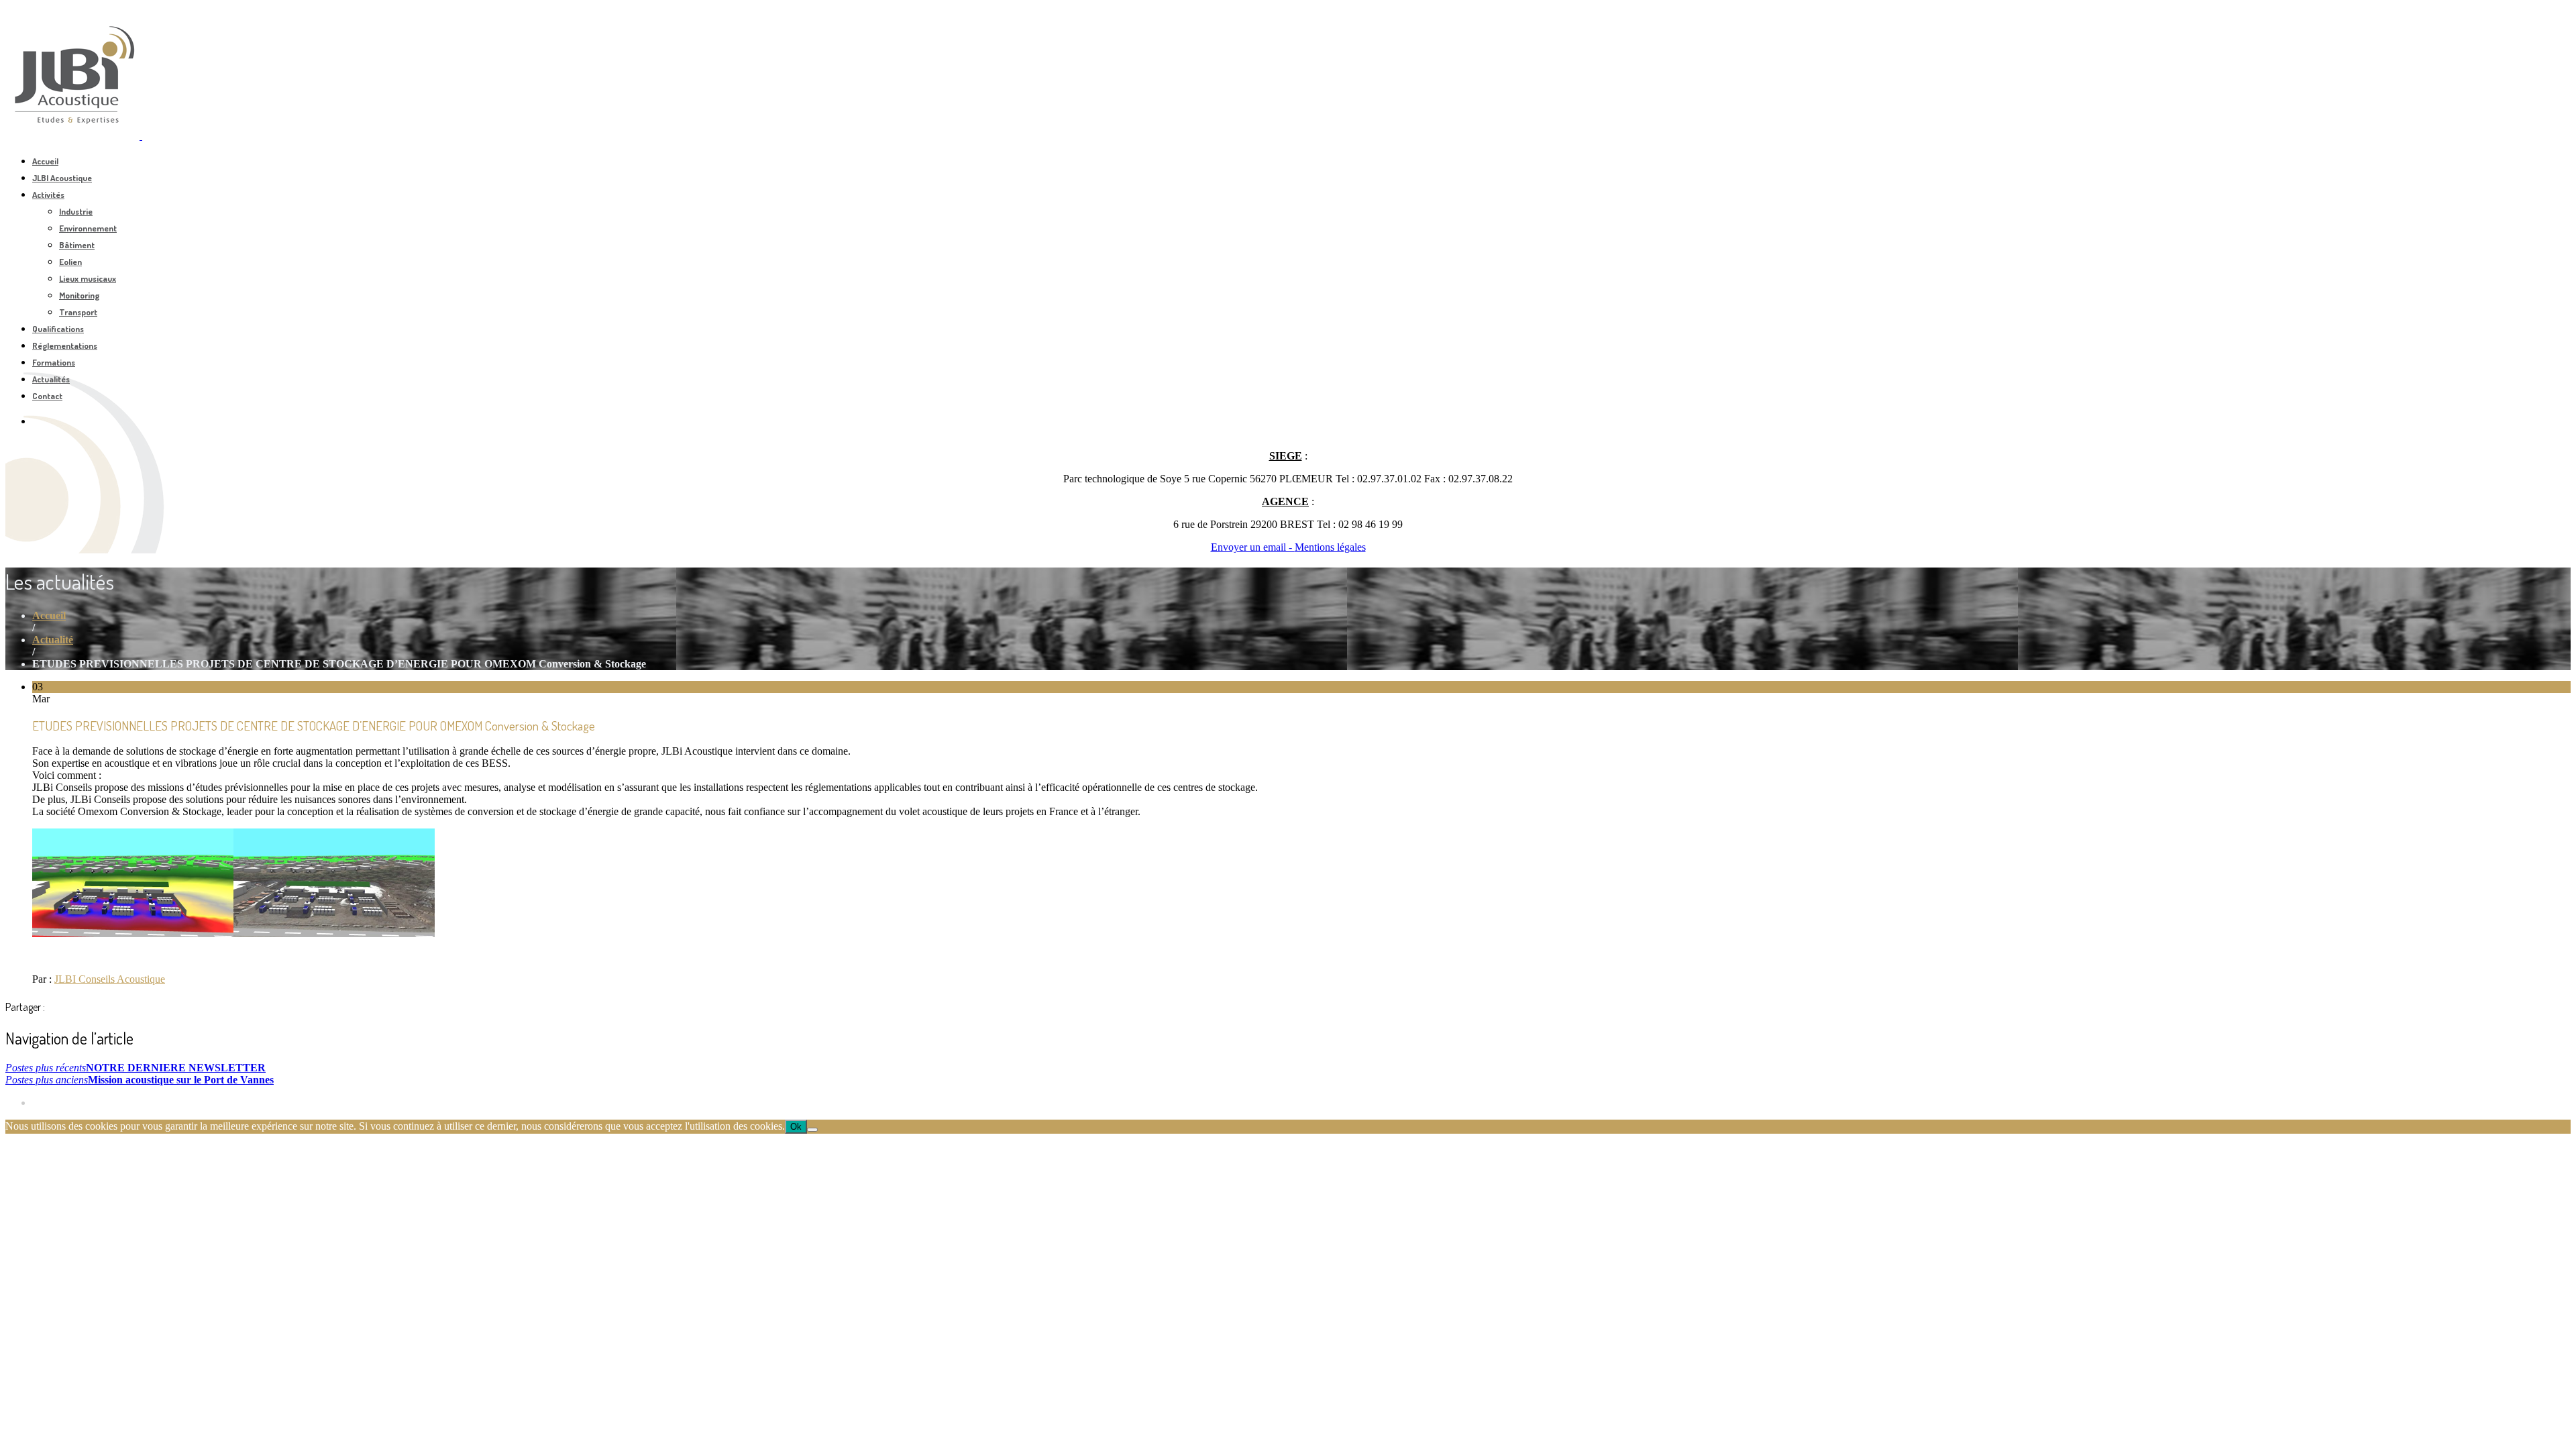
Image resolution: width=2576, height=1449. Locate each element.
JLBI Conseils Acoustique (110, 979)
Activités (48, 195)
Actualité (53, 640)
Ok (796, 1127)
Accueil (45, 161)
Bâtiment (77, 245)
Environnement (88, 228)
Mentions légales (1330, 547)
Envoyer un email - (1253, 547)
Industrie (76, 211)
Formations (54, 362)
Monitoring (79, 295)
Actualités (51, 379)
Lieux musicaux (88, 278)
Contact (47, 396)
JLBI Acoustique (62, 178)
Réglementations (65, 345)
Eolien (70, 262)
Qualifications (58, 329)
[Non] (812, 1130)
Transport (78, 312)
